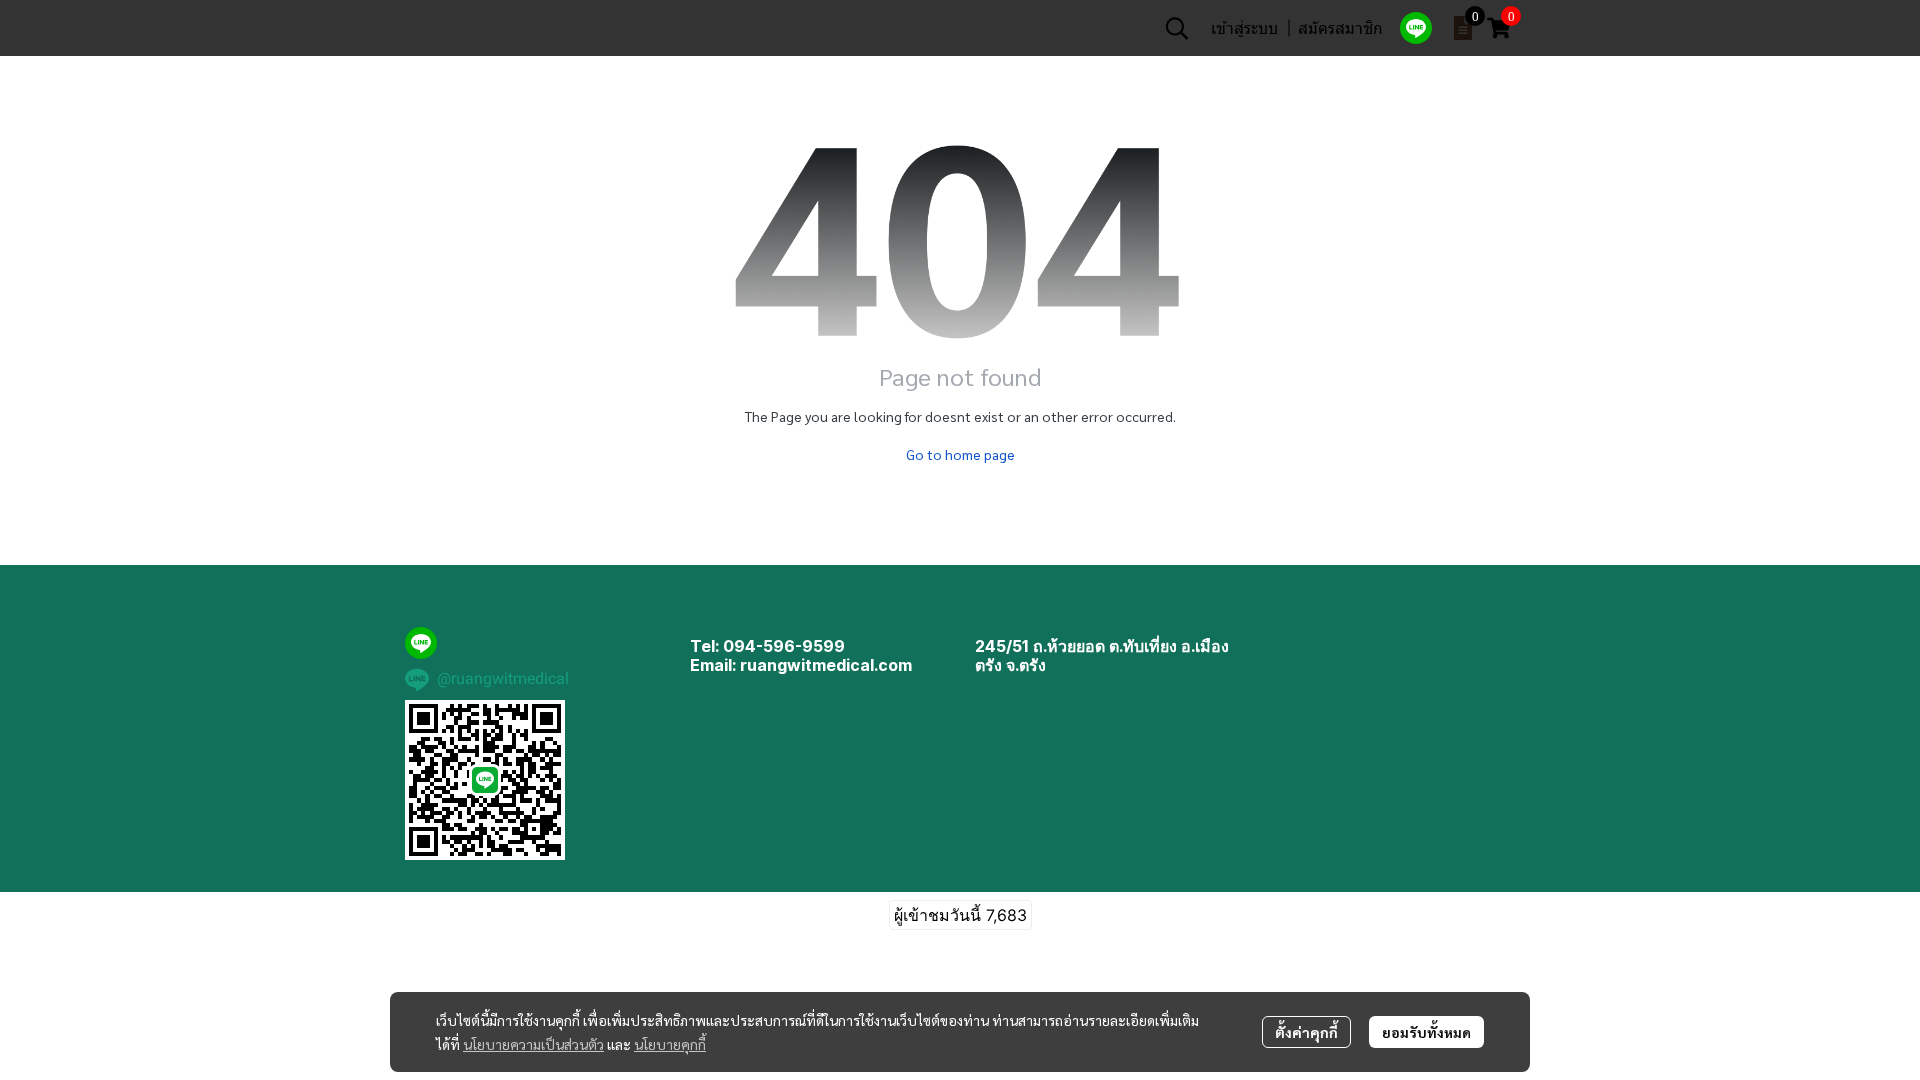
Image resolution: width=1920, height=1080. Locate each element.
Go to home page (960, 454)
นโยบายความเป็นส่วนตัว (533, 1044)
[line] (1416, 28)
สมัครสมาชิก (1340, 27)
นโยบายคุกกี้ (670, 1044)
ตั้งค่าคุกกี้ (1306, 1032)
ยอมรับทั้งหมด (1426, 1032)
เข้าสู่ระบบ (1244, 27)
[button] (1177, 28)
